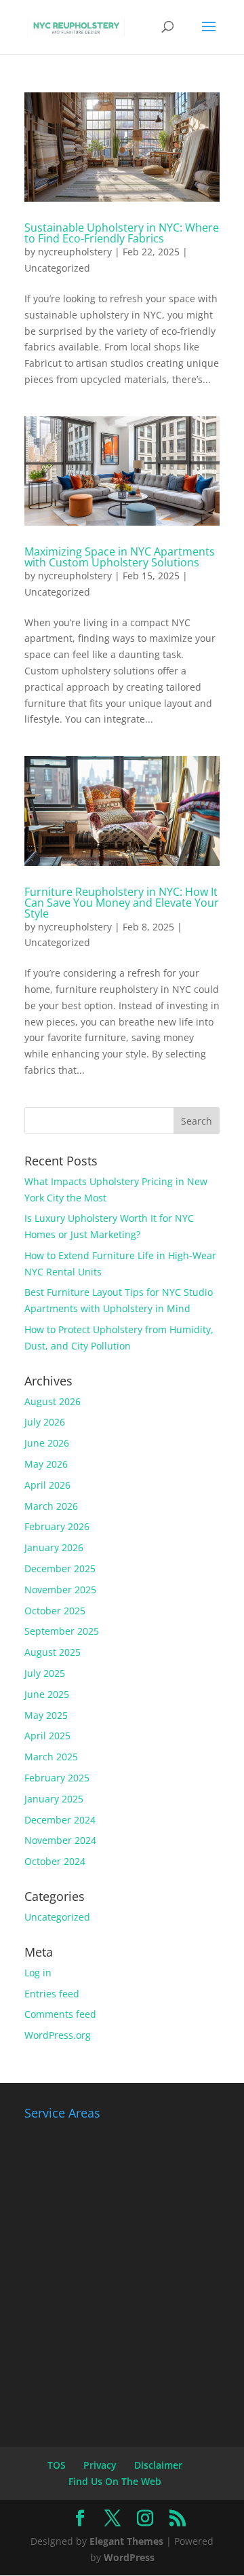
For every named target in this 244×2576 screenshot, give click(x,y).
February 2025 (57, 1778)
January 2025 (54, 1799)
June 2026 (47, 1443)
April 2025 (47, 1736)
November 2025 (60, 1590)
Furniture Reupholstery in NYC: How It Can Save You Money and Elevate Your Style (122, 903)
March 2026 (51, 1506)
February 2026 (57, 1526)
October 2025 (55, 1611)
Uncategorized (57, 268)
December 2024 (60, 1820)
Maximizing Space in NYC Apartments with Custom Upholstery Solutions (120, 557)
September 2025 (62, 1631)
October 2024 (55, 1861)
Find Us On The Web (115, 2481)
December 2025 (60, 1568)
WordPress (129, 2557)
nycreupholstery (75, 252)
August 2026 (53, 1401)
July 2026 (45, 1422)
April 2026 (47, 1485)
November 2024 (60, 1840)
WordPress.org (58, 2035)
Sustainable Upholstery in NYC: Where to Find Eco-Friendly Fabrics (122, 233)
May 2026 (46, 1464)
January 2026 (54, 1547)
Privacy (100, 2465)
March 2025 (51, 1757)
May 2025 (46, 1715)
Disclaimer (158, 2465)
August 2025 (53, 1652)
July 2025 (45, 1673)
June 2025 (47, 1694)
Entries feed (52, 1994)
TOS (57, 2465)
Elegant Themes (126, 2541)
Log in (38, 1973)
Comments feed (60, 2014)
